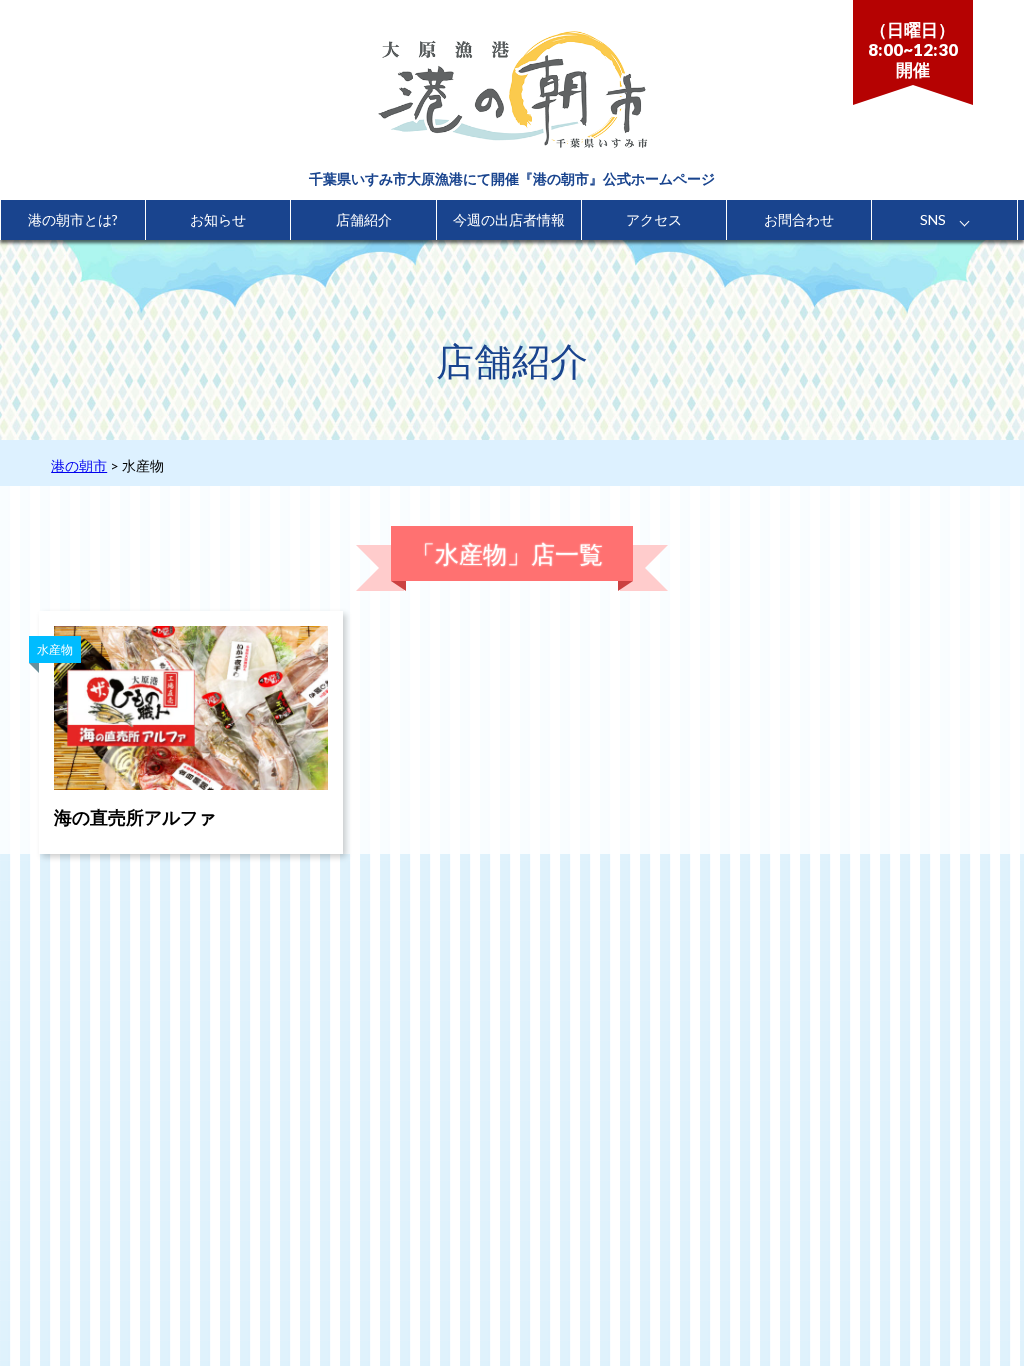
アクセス (654, 219)
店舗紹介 (364, 219)
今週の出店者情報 (509, 219)
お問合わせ (799, 219)
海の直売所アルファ (135, 817)
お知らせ (218, 219)
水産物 (55, 649)
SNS (933, 219)
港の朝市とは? (73, 219)
